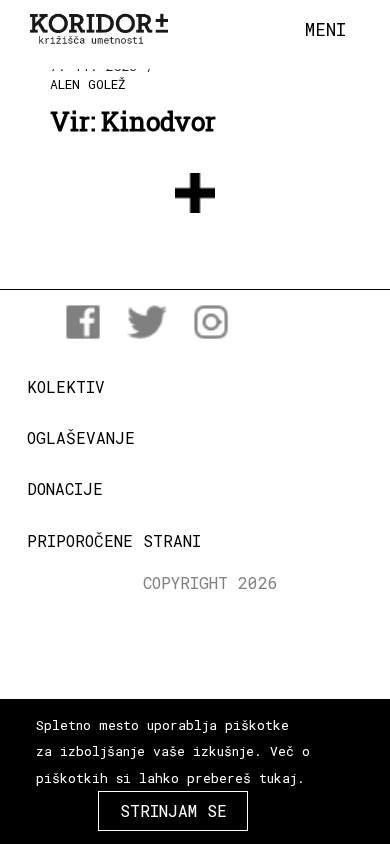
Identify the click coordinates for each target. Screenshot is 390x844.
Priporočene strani (114, 540)
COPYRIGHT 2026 (210, 582)
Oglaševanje (81, 437)
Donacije (65, 488)
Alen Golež (88, 84)
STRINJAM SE (173, 810)
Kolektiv (66, 386)
